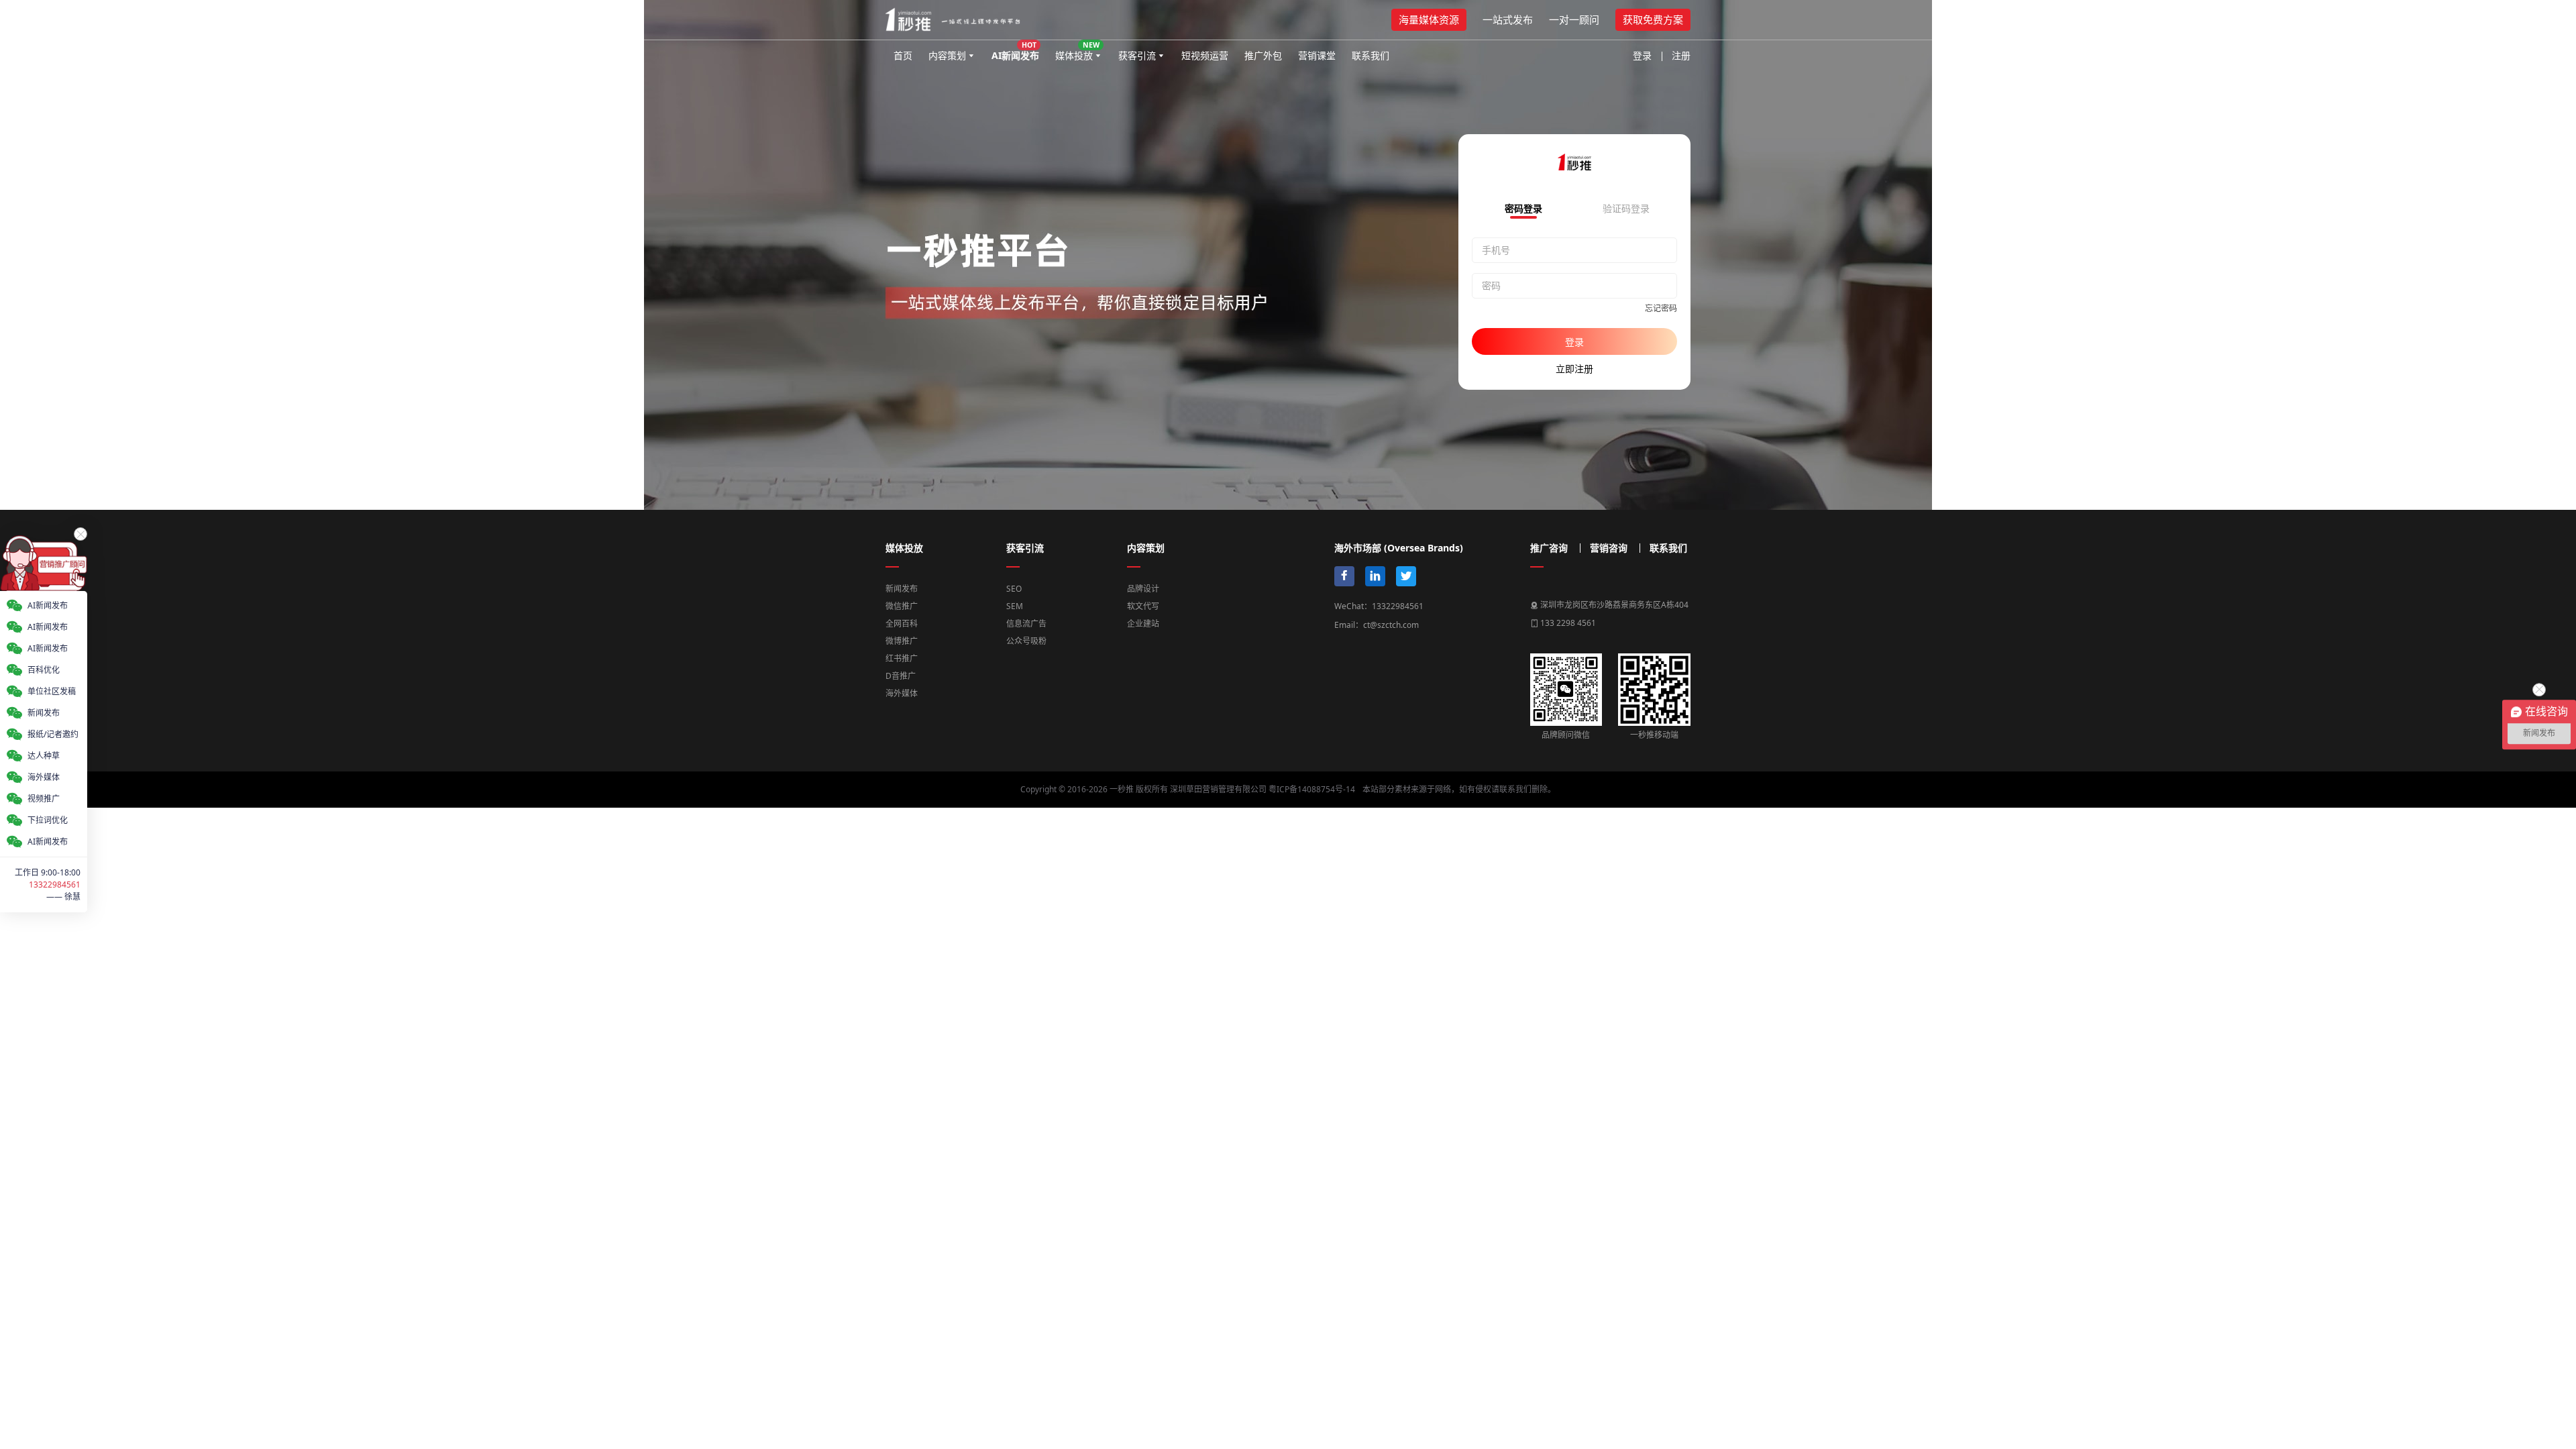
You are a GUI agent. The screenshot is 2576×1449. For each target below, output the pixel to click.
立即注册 (1574, 369)
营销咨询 (1609, 548)
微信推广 (902, 606)
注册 (1681, 55)
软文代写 (1143, 606)
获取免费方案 (1653, 19)
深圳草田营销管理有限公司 (1218, 789)
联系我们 (1371, 55)
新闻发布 (902, 589)
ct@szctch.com (1391, 625)
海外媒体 (902, 693)
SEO (1014, 589)
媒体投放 (1077, 51)
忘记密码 (1661, 308)
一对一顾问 (1574, 19)
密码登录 (1523, 209)
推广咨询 (1549, 548)
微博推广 (902, 641)
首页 (903, 55)
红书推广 (902, 658)
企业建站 (1143, 624)
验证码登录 (1626, 209)
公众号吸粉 (1026, 641)
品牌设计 (1143, 589)
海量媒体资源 (1429, 19)
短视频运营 (1205, 55)
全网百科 (902, 624)
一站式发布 (1508, 19)
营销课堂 (1317, 55)
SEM (1015, 606)
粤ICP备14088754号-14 (1312, 789)
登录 (1642, 55)
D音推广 (901, 676)
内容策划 (947, 55)
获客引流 (1137, 55)
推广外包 (1263, 55)
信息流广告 (1026, 624)
